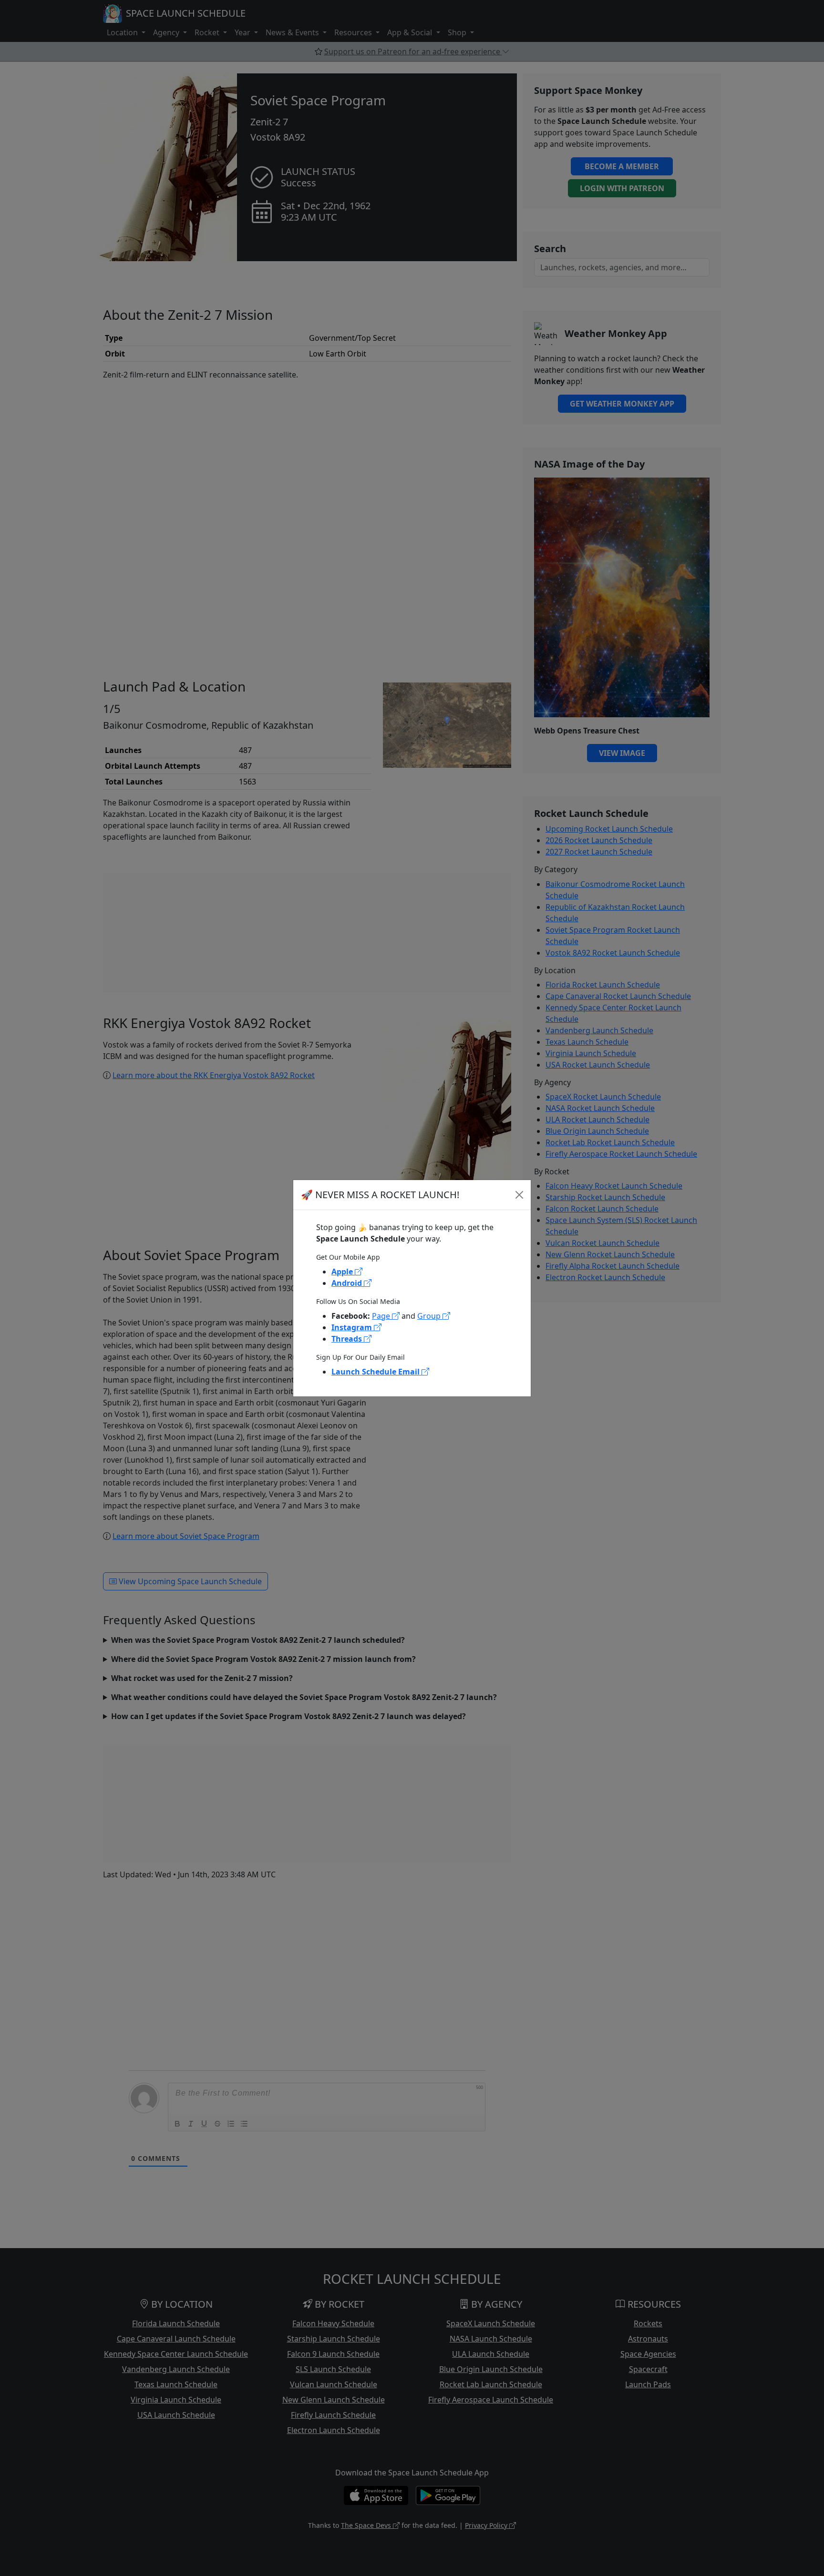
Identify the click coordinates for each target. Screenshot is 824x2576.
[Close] (519, 1195)
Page (382, 1316)
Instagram (353, 1327)
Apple (343, 1272)
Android (348, 1283)
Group (430, 1316)
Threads (348, 1339)
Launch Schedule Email (376, 1372)
